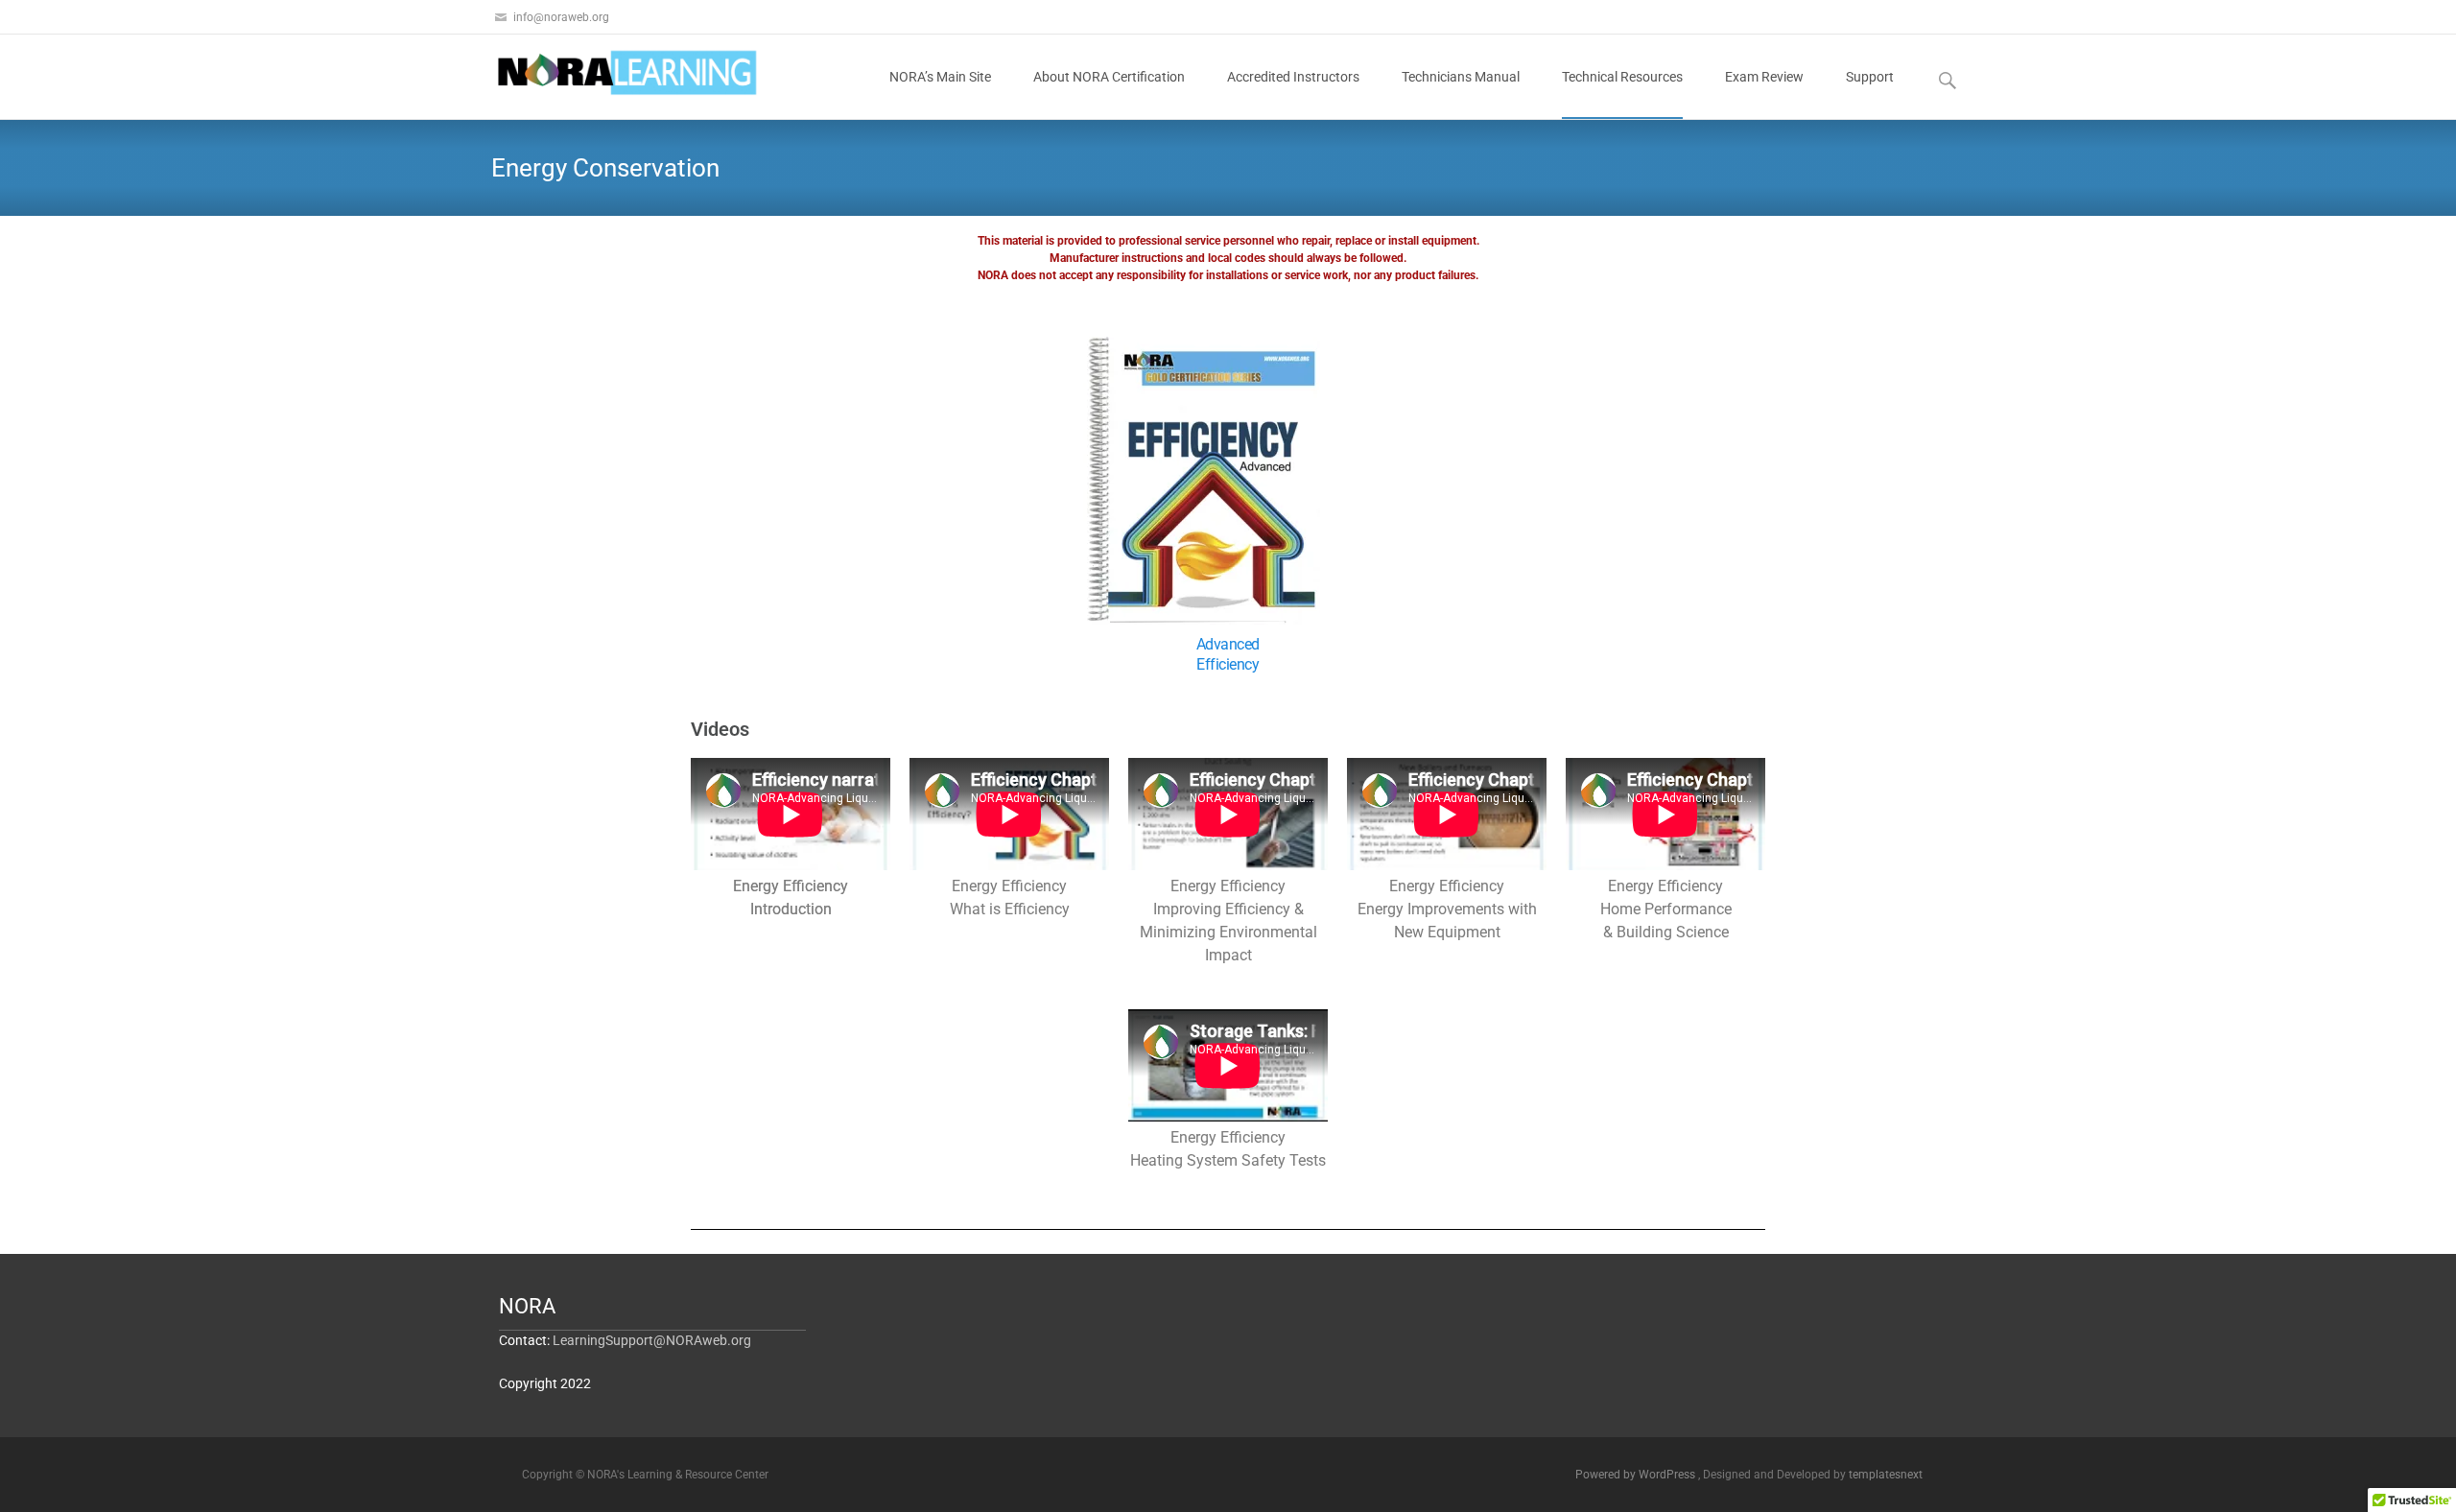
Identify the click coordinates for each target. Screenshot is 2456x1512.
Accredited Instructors (1293, 77)
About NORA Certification (1109, 77)
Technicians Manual (1461, 77)
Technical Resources (1622, 77)
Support (1870, 77)
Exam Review (1764, 77)
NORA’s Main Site (940, 77)
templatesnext (1886, 1475)
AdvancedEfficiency (1228, 654)
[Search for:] (1948, 80)
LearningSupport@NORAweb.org (652, 1340)
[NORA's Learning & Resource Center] (610, 73)
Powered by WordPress (1637, 1475)
